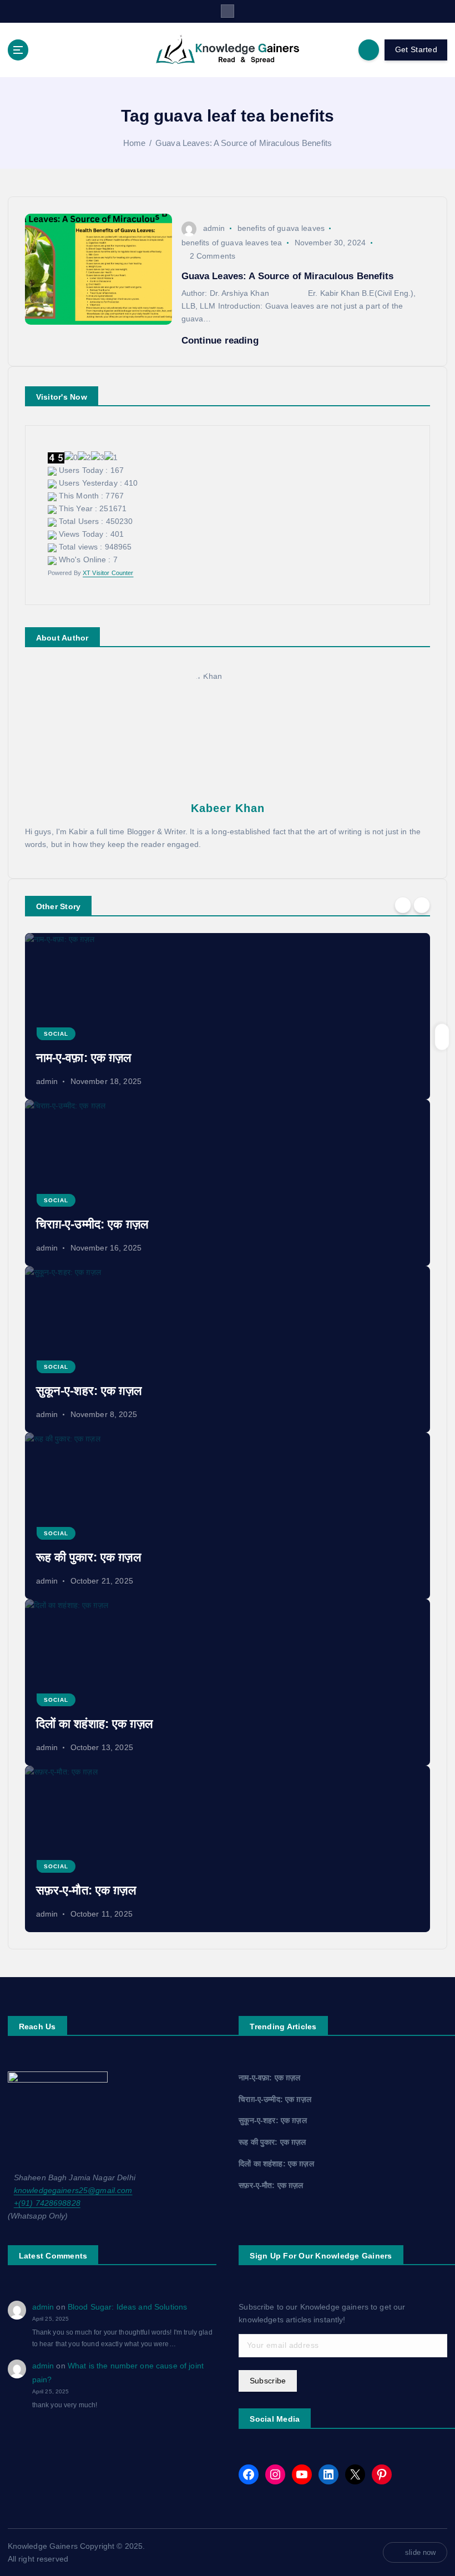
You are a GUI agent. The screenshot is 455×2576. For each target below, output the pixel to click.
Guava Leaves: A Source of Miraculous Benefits (244, 143)
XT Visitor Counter (108, 573)
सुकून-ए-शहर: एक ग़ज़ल (89, 1391)
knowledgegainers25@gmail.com (73, 2191)
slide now (420, 2552)
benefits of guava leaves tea (232, 243)
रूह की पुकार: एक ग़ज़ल (89, 1557)
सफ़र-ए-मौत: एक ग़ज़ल (86, 1890)
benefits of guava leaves (281, 228)
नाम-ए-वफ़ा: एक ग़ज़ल (84, 1058)
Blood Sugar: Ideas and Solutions (127, 2307)
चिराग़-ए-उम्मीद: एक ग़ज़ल (92, 1224)
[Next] (422, 905)
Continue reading (221, 341)
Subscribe (268, 2381)
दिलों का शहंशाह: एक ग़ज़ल (94, 1724)
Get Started (416, 50)
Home (135, 143)
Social (56, 1034)
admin (214, 228)
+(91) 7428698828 (47, 2203)
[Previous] (403, 905)
